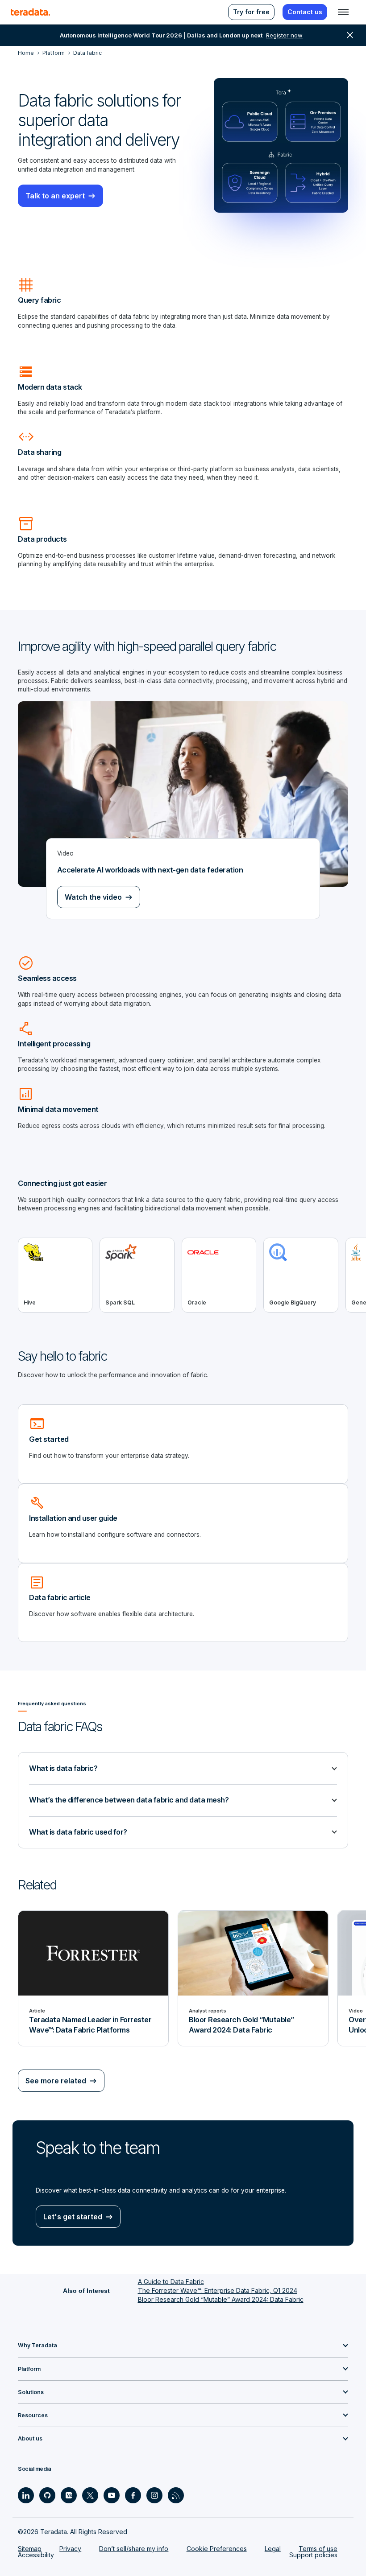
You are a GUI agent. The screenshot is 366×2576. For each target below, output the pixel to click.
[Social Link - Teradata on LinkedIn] (26, 2495)
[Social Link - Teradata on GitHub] (47, 2495)
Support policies (313, 2555)
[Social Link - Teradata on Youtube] (112, 2495)
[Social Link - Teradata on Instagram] (154, 2495)
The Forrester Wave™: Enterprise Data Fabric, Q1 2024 (218, 2290)
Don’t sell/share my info (134, 2549)
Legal (273, 2549)
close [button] (350, 35)
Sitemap (30, 2549)
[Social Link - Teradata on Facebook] (133, 2495)
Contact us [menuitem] (305, 12)
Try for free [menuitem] (251, 12)
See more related (56, 2081)
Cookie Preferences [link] (217, 2549)
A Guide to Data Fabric (171, 2282)
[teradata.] (30, 12)
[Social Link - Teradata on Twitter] (90, 2495)
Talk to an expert (55, 196)
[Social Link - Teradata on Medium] (69, 2495)
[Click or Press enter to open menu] (343, 12)
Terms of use (318, 2549)
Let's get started (73, 2217)
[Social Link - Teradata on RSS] (176, 2495)
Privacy (70, 2549)
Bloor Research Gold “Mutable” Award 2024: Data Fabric (221, 2299)
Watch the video (93, 897)
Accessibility (36, 2555)
